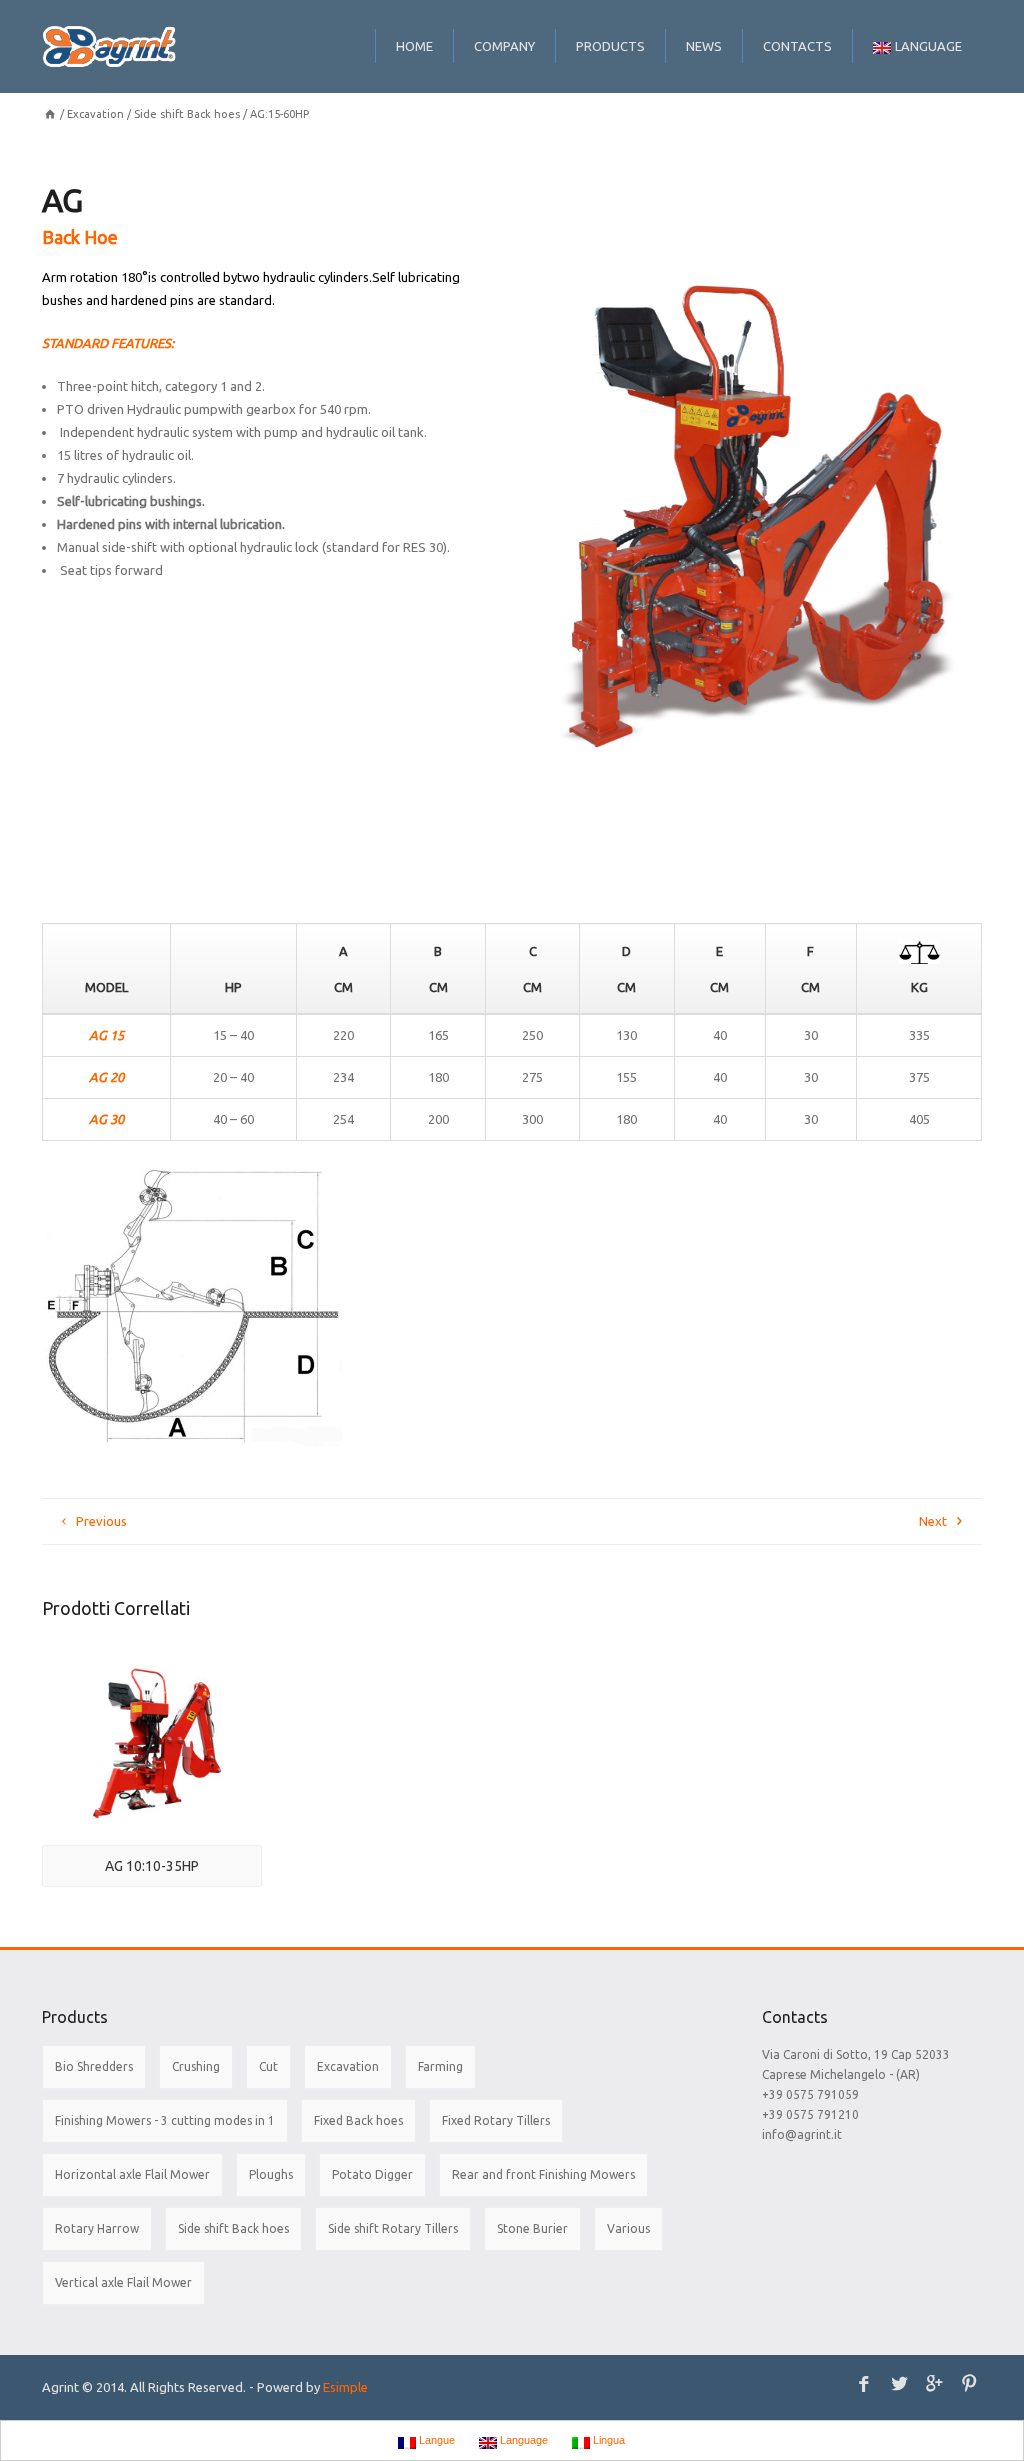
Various (628, 2228)
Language (928, 46)
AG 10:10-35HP (152, 1866)
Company (504, 46)
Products (610, 46)
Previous (101, 1521)
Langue (435, 2440)
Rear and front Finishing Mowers (543, 2174)
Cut (268, 2066)
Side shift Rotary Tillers (393, 2228)
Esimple (345, 2387)
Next (933, 1521)
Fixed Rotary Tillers (496, 2120)
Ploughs (271, 2174)
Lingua (607, 2440)
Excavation (95, 114)
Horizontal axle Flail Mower (132, 2174)
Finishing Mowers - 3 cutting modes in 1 (165, 2120)
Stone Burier (532, 2228)
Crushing (196, 2066)
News (704, 46)
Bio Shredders (94, 2066)
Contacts (797, 46)
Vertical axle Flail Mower (123, 2282)
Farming (440, 2066)
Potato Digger (372, 2174)
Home (414, 46)
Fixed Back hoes (358, 2120)
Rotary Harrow (97, 2228)
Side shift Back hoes (187, 114)
